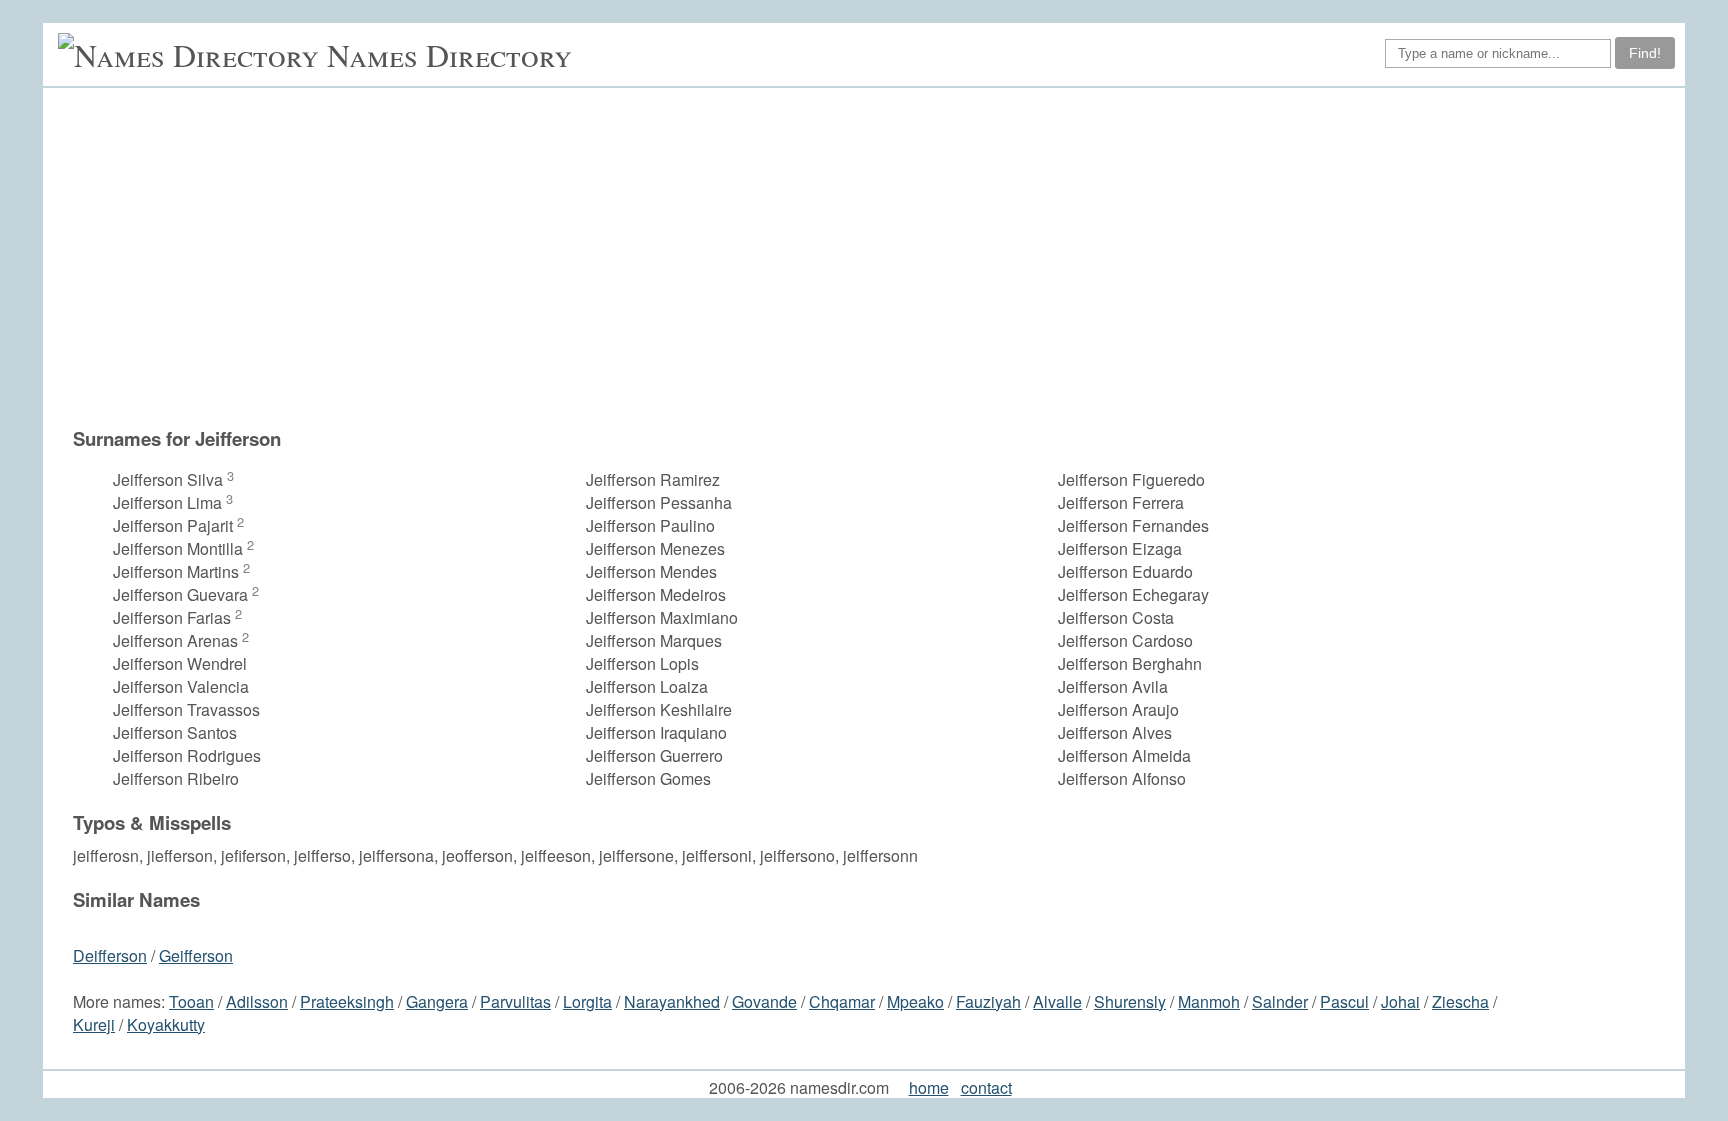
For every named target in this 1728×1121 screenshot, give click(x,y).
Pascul (1344, 1001)
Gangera (437, 1001)
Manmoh (1209, 1001)
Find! (1645, 53)
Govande (764, 1001)
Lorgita (587, 1001)
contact (986, 1087)
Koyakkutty (166, 1024)
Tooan (191, 1001)
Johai (1400, 1001)
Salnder (1280, 1001)
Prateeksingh (347, 1001)
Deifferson (110, 955)
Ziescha (1460, 1001)
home (929, 1087)
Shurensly (1130, 1001)
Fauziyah (988, 1001)
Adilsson (257, 1001)
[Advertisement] (794, 267)
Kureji (94, 1024)
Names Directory (449, 54)
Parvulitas (515, 1001)
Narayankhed (672, 1001)
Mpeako (915, 1001)
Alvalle (1057, 1001)
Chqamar (842, 1001)
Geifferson (196, 955)
